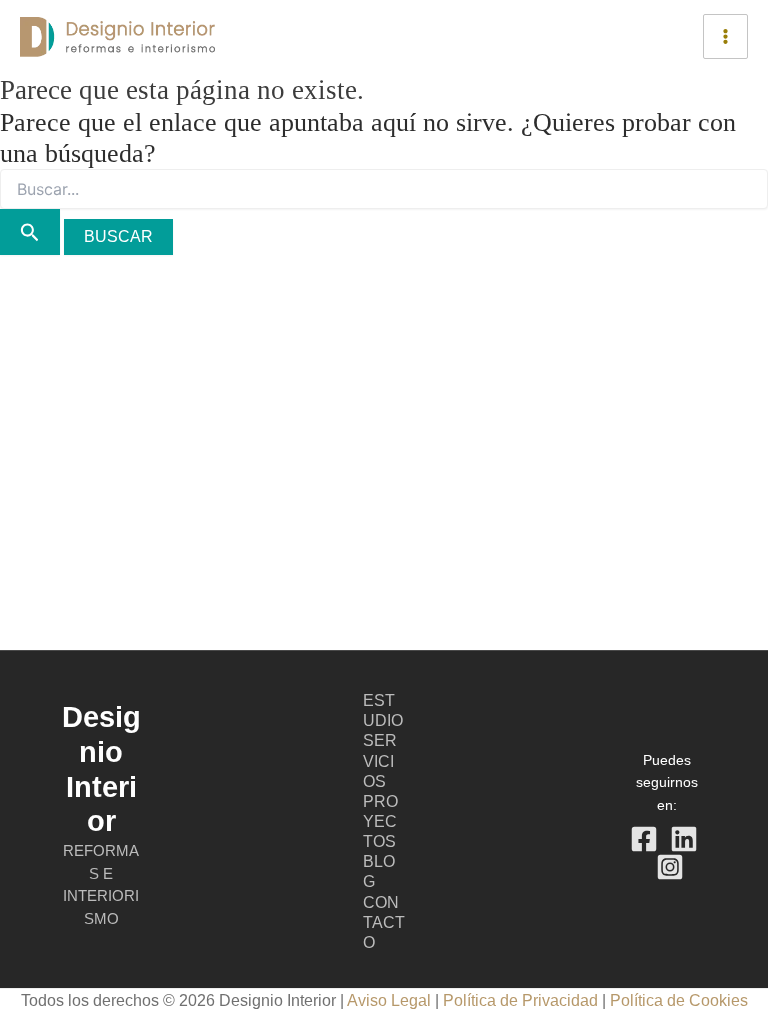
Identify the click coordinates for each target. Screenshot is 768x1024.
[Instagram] (670, 867)
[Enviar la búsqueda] (30, 232)
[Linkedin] (684, 839)
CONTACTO (384, 922)
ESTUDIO (383, 710)
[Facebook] (644, 839)
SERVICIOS (380, 760)
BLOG (379, 871)
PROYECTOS (380, 821)
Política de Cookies (679, 1000)
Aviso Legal (389, 1000)
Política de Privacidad (522, 1000)
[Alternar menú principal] (725, 36)
